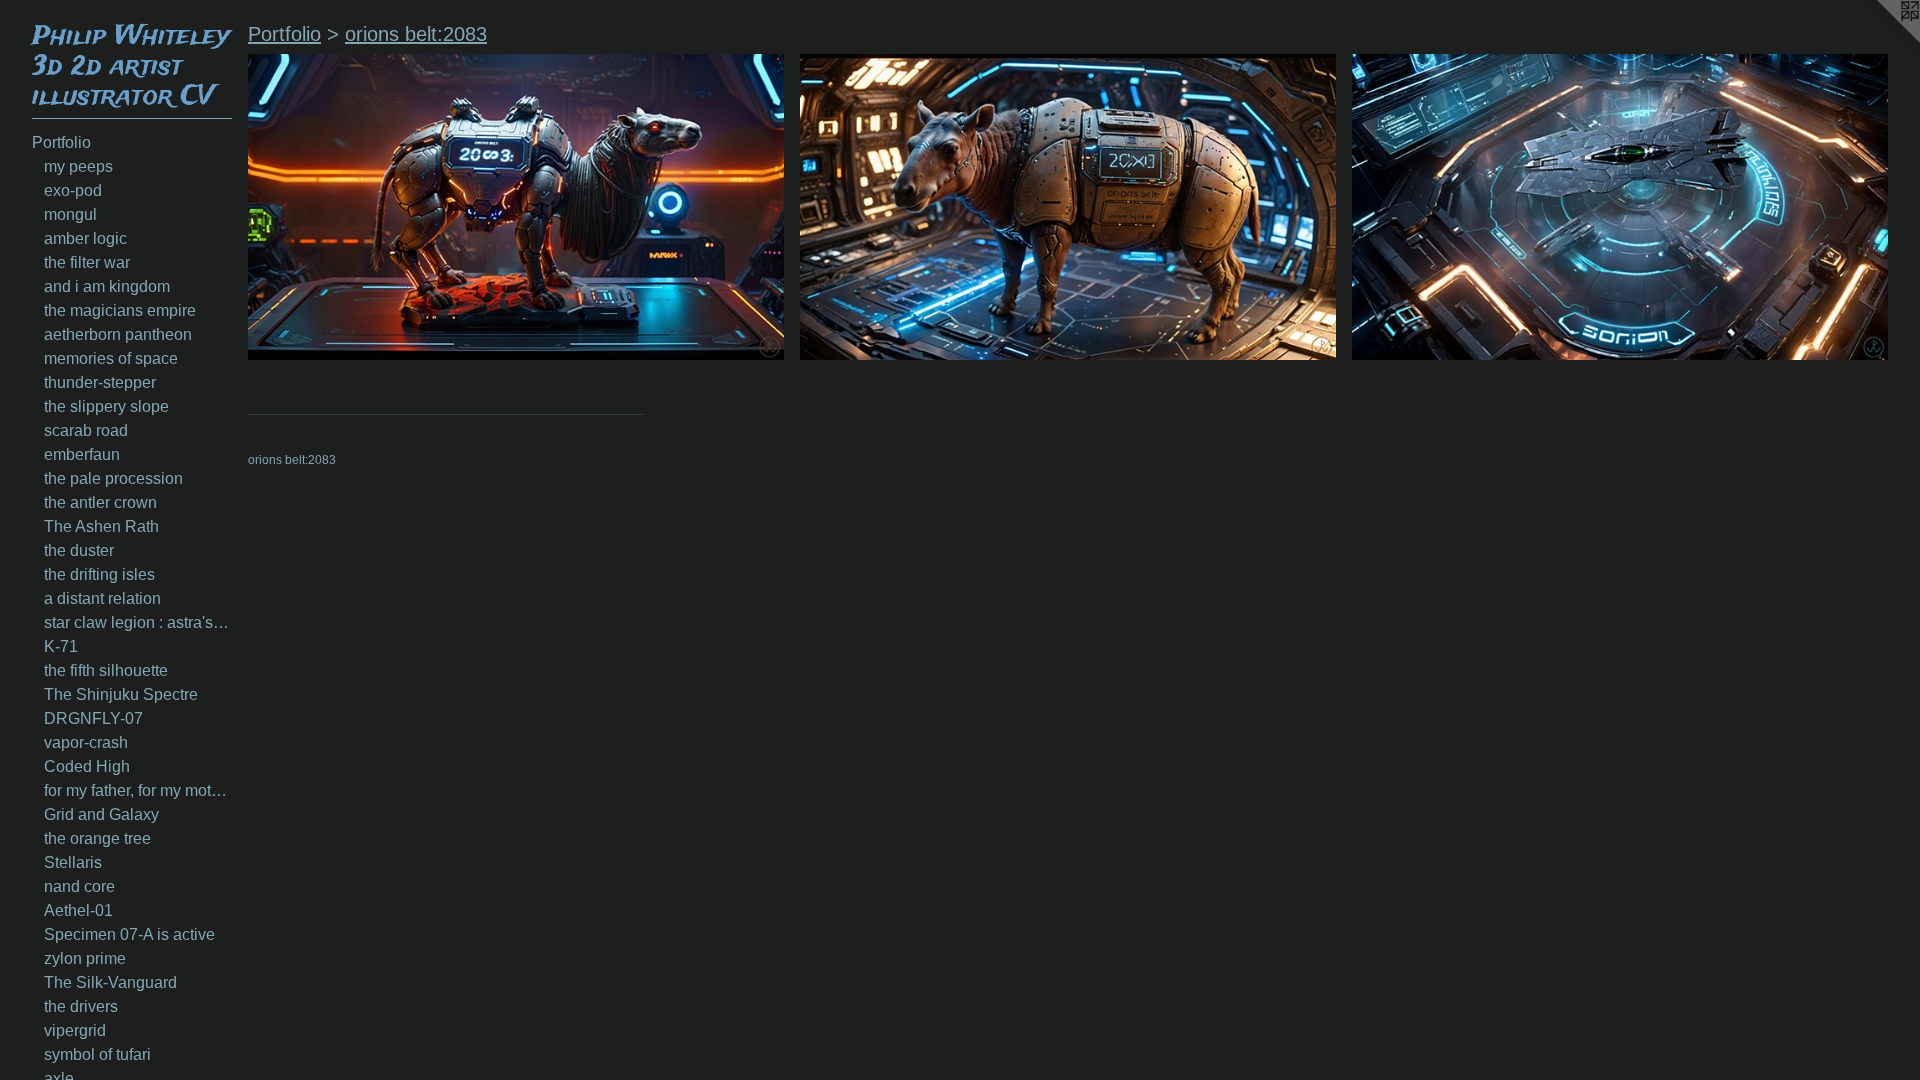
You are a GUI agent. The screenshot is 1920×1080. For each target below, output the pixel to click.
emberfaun (82, 454)
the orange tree (97, 838)
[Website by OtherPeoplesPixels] (1880, 40)
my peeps (78, 166)
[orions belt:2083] (516, 207)
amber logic (85, 238)
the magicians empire (120, 310)
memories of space (111, 358)
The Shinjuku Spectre (121, 694)
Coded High (87, 766)
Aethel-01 (78, 910)
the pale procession (113, 478)
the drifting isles (99, 574)
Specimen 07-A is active (129, 934)
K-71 (61, 646)
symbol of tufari (97, 1054)
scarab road (86, 430)
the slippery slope (106, 406)
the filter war (87, 262)
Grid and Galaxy (101, 814)
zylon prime (85, 958)
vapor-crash (86, 742)
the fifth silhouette (106, 670)
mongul (70, 214)
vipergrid (75, 1030)
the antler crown (100, 502)
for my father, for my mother (138, 790)
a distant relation (102, 598)
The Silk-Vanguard (110, 982)
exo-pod (73, 190)
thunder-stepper (100, 382)
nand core (79, 886)
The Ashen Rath (101, 526)
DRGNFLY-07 (93, 718)
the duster (79, 550)
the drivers (81, 1006)
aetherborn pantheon (118, 334)
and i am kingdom (107, 286)
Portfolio (61, 142)
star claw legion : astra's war (138, 622)
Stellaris (73, 862)
